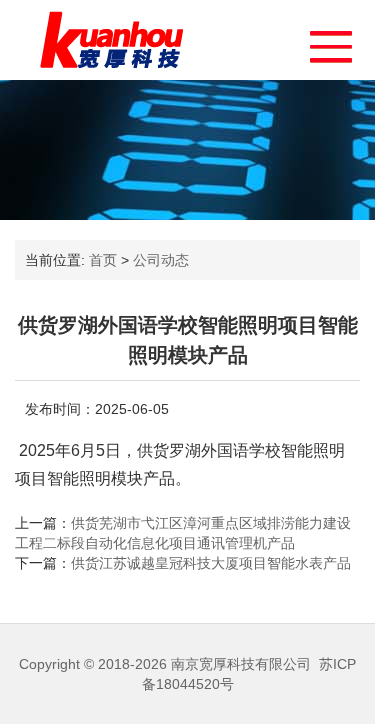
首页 (103, 260)
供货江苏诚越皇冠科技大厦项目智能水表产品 (211, 563)
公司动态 (161, 260)
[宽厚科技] (111, 40)
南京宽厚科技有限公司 (241, 664)
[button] (321, 41)
